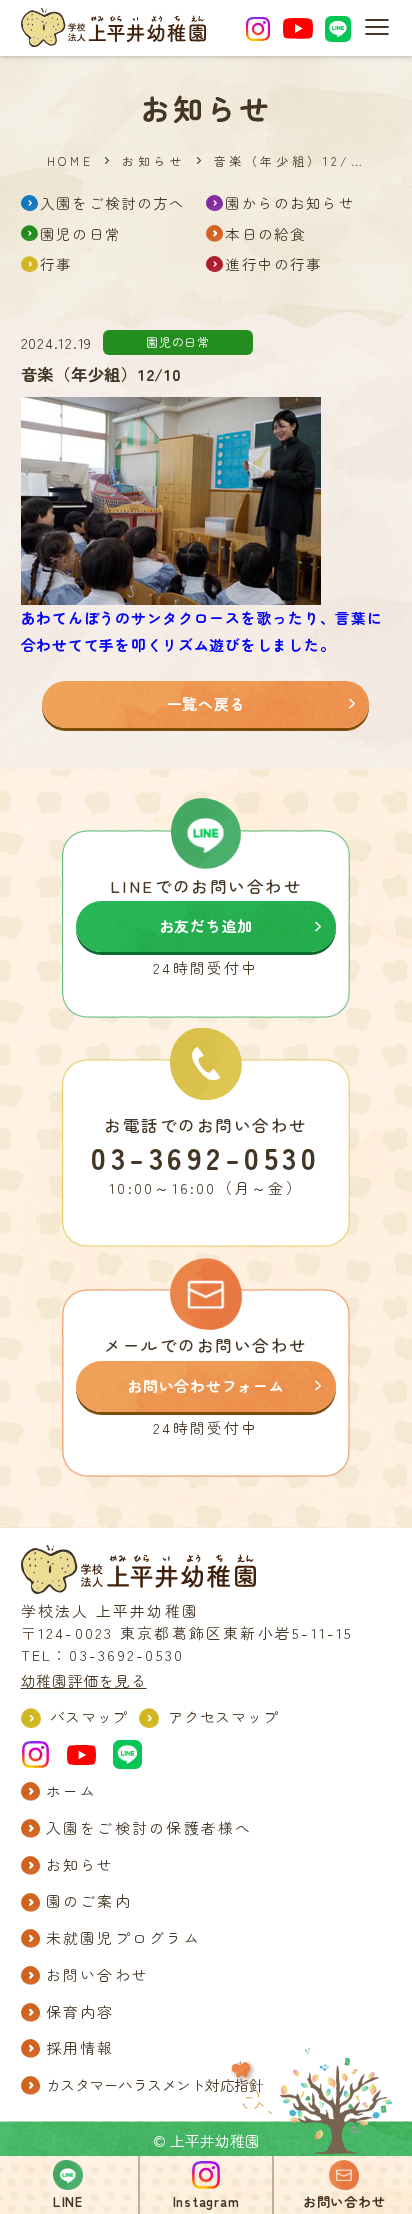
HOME (70, 161)
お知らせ (153, 161)
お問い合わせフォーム (205, 1385)
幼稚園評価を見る (84, 1680)
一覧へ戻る (206, 703)
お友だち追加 (206, 925)
